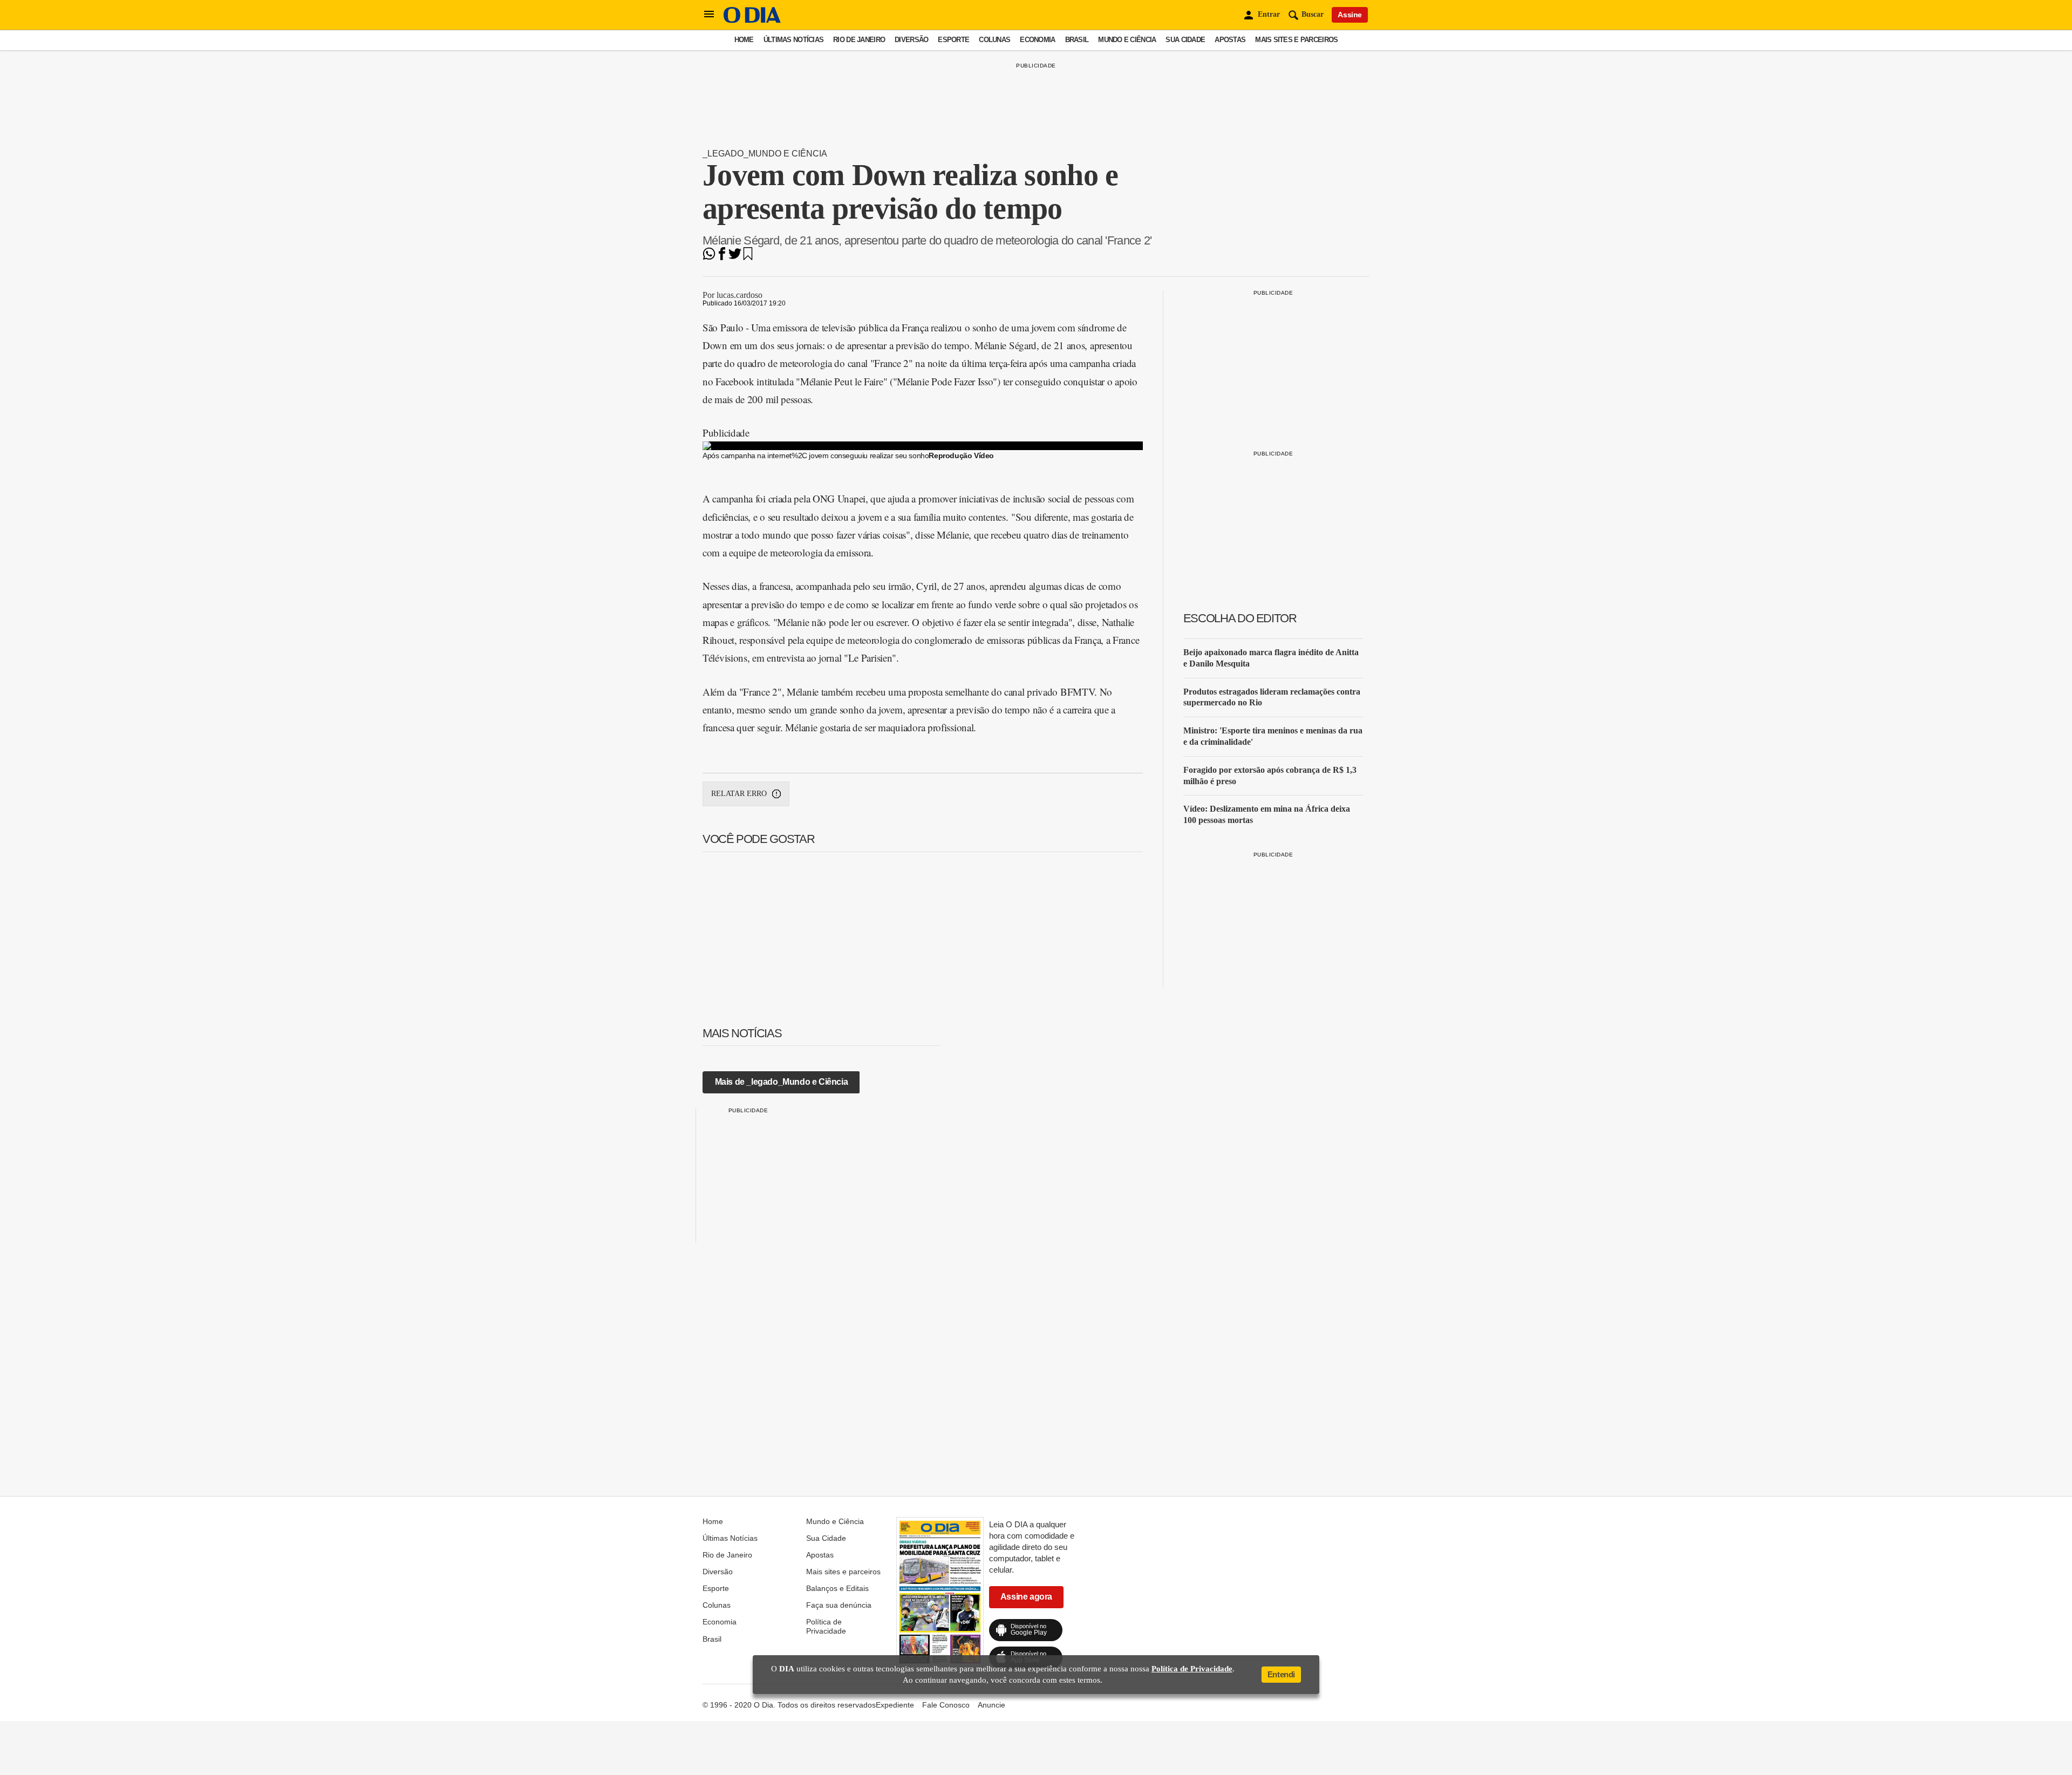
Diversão (911, 40)
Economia (1037, 40)
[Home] (752, 20)
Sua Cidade (1185, 40)
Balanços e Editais (837, 1588)
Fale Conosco (946, 1705)
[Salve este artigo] (748, 257)
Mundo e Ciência (1127, 40)
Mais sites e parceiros (1296, 40)
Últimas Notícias (793, 40)
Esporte (953, 40)
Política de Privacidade (826, 1626)
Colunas (994, 40)
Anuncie (991, 1705)
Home (744, 40)
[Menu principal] (709, 15)
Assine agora (1026, 1597)
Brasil (1077, 40)
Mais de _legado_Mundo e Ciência (782, 1082)
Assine (1350, 15)
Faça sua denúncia (839, 1605)
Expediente (895, 1705)
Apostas (1230, 40)
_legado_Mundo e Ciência (765, 154)
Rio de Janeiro (859, 40)
